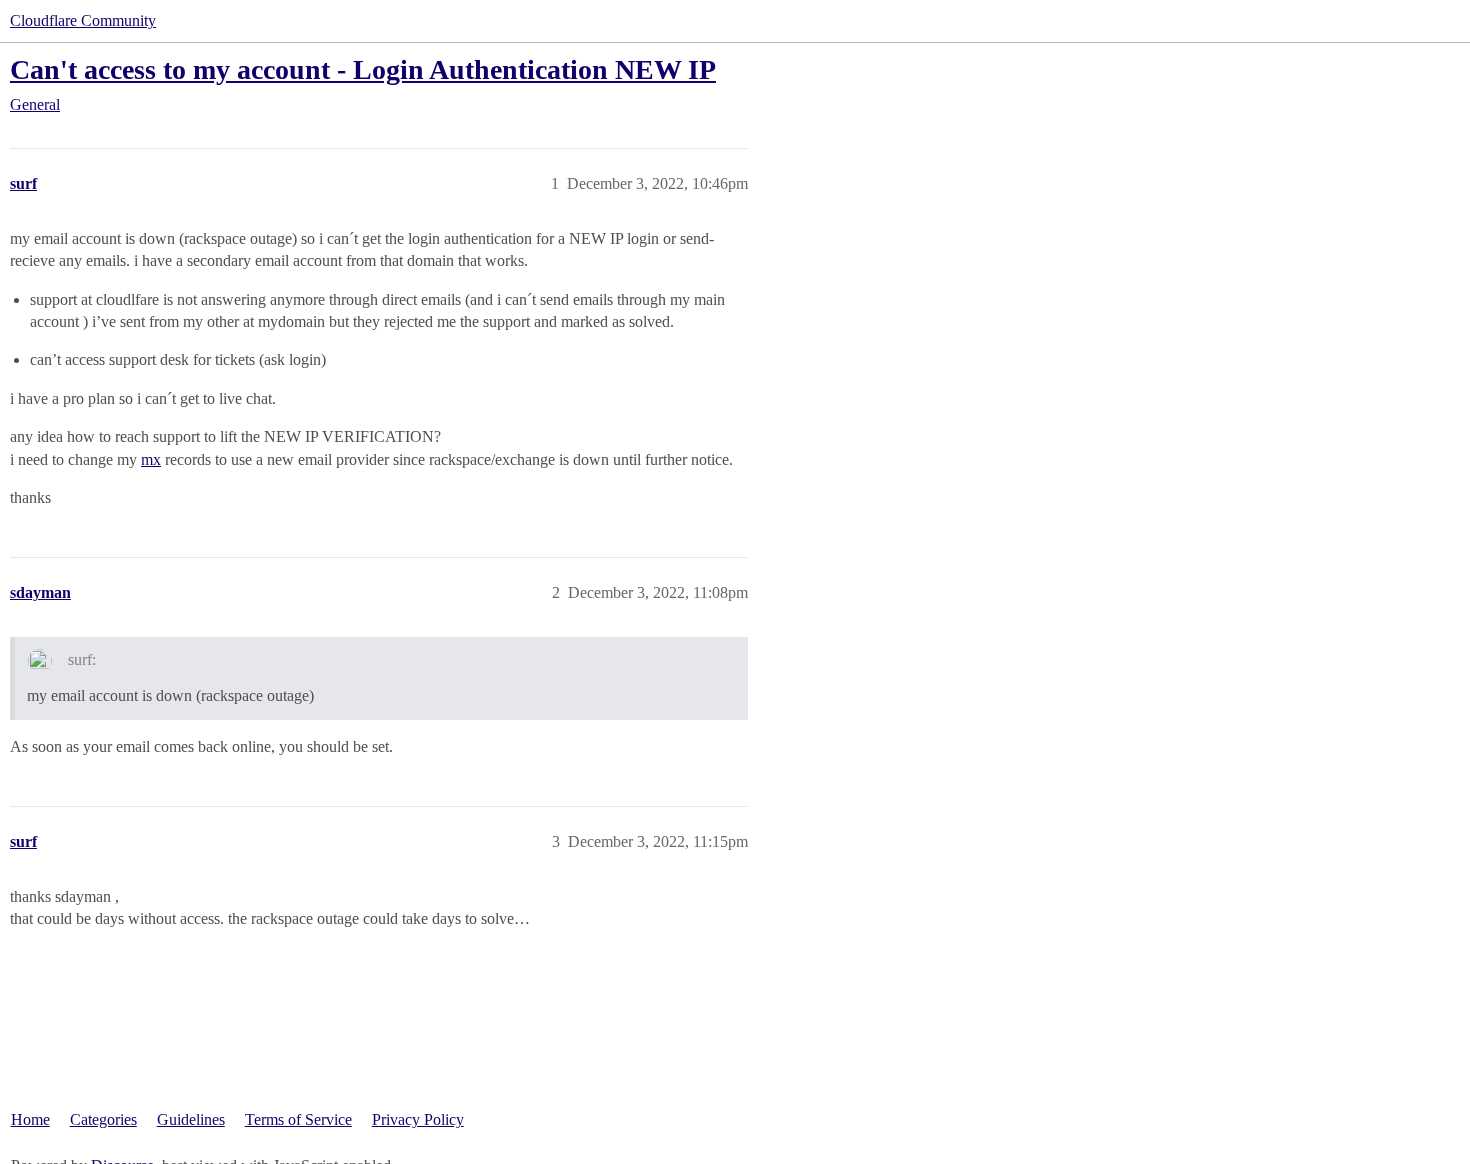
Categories (103, 1119)
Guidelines (191, 1119)
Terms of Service (298, 1119)
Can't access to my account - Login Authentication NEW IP (363, 69)
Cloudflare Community (83, 20)
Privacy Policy (418, 1119)
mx (151, 459)
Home (30, 1119)
